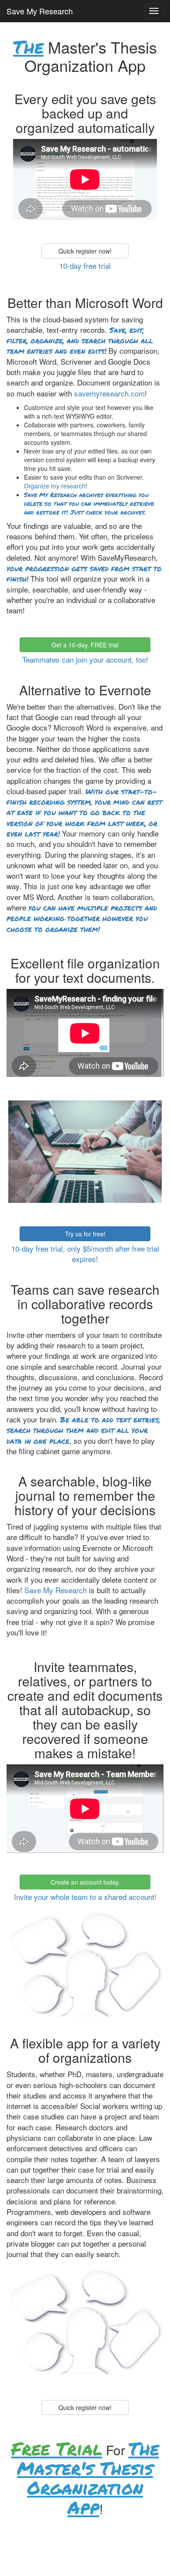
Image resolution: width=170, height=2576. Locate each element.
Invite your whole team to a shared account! (85, 1897)
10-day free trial (85, 266)
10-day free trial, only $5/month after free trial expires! (85, 1254)
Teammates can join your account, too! (85, 659)
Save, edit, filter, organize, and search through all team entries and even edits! (80, 340)
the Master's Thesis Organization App (88, 2478)
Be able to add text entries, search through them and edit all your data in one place (83, 1430)
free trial (57, 2448)
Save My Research (40, 11)
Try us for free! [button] (85, 1234)
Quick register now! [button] (85, 251)
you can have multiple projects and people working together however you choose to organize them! (82, 918)
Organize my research (55, 486)
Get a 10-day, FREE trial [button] (85, 645)
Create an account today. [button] (85, 1882)
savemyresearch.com (109, 393)
